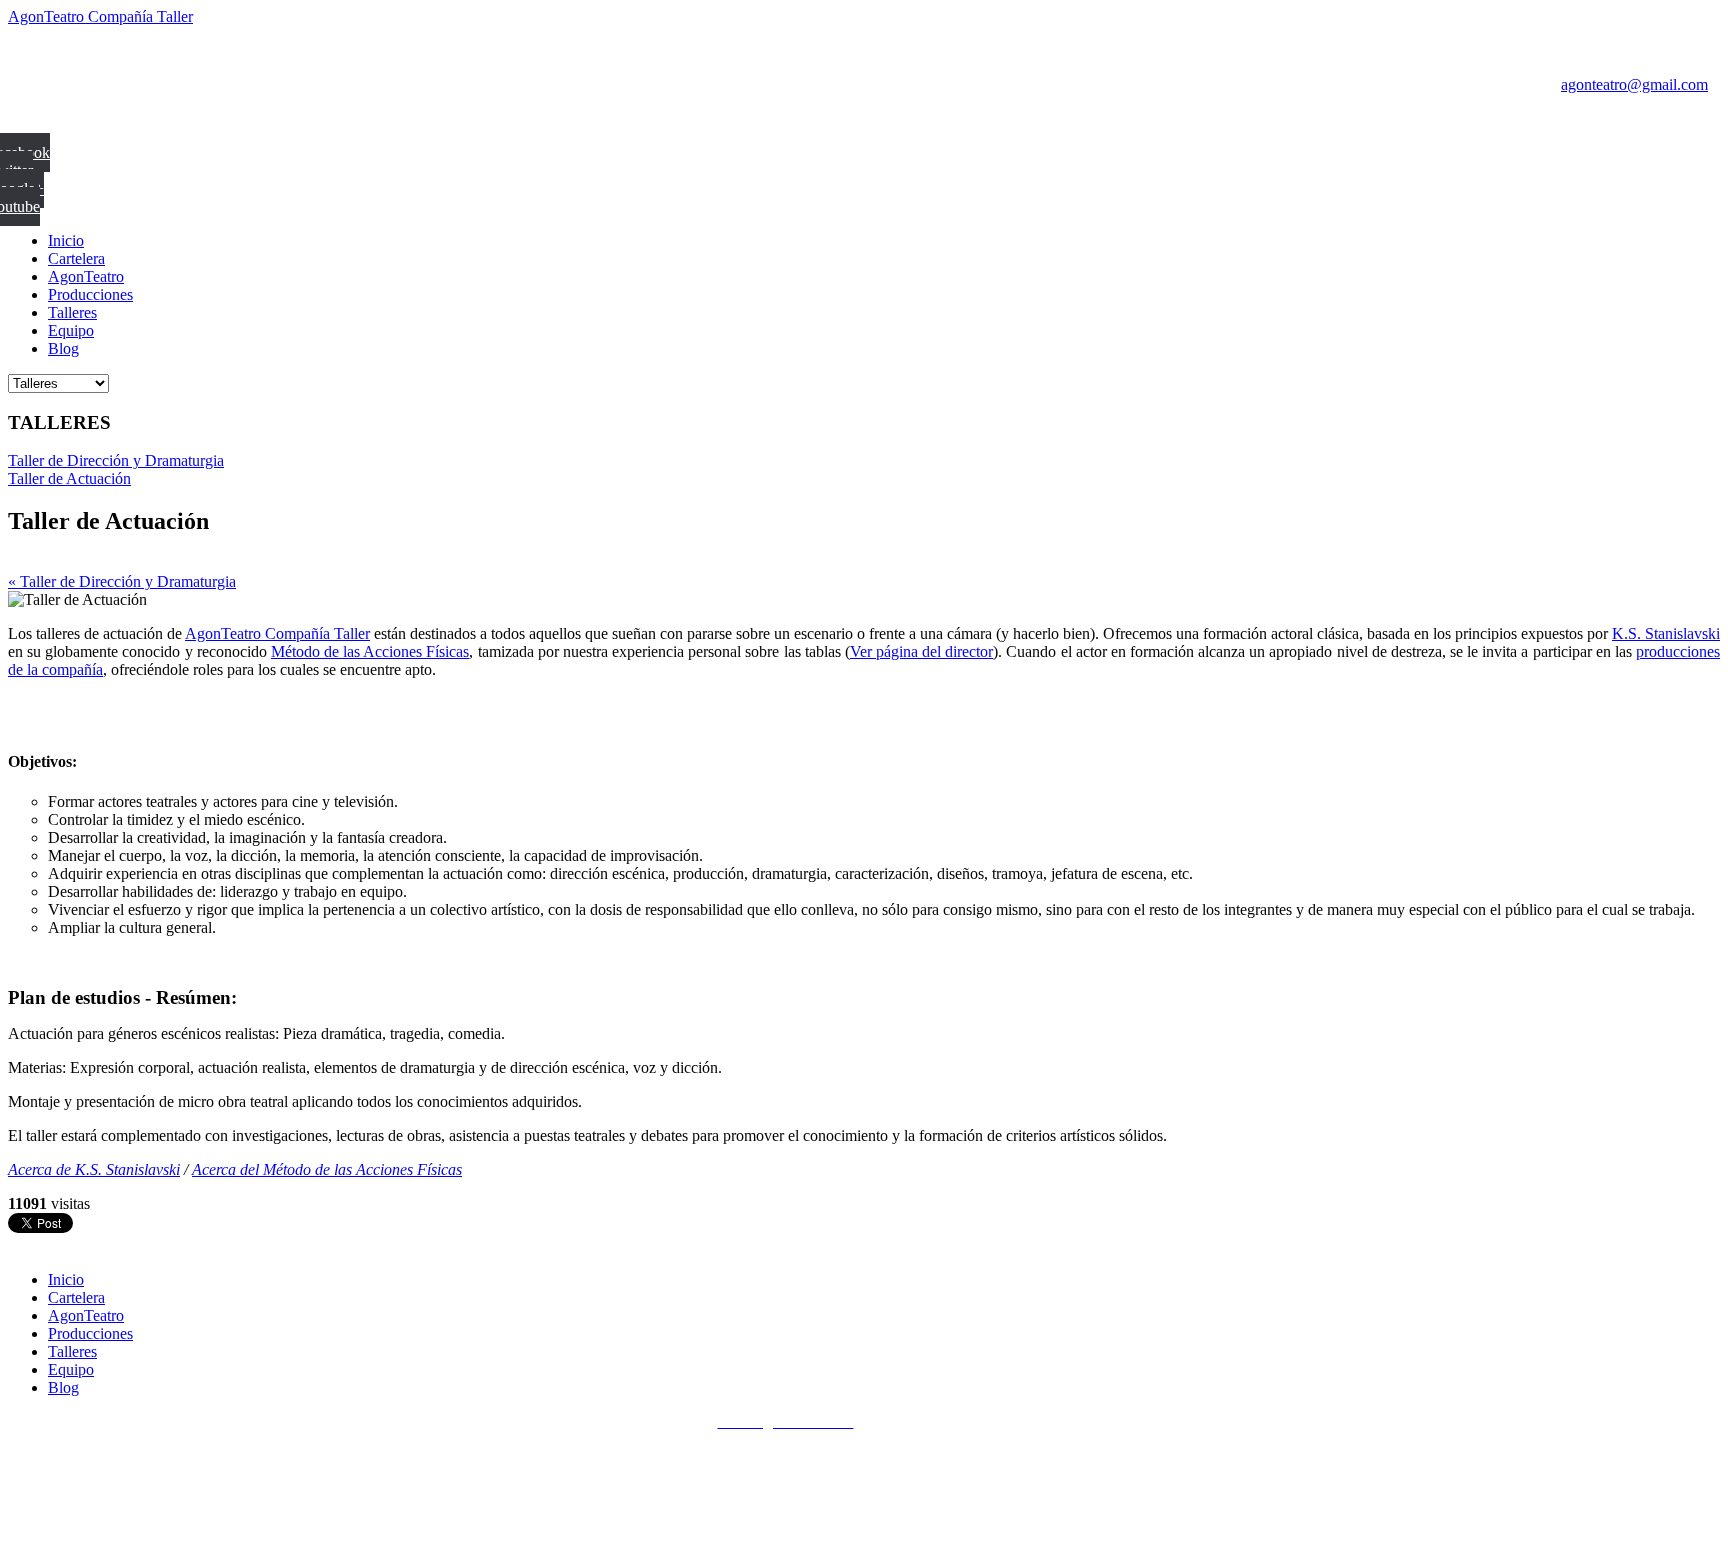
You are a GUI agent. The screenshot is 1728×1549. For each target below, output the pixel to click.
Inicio (66, 240)
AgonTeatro (86, 276)
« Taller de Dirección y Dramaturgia (122, 581)
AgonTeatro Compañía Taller (100, 16)
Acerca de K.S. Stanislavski (94, 1169)
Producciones (90, 294)
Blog (63, 348)
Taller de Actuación (69, 478)
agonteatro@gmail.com (1634, 84)
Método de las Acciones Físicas (370, 651)
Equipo (71, 330)
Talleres (72, 312)
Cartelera (76, 258)
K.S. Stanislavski (1666, 633)
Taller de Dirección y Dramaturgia (116, 460)
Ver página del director (921, 651)
